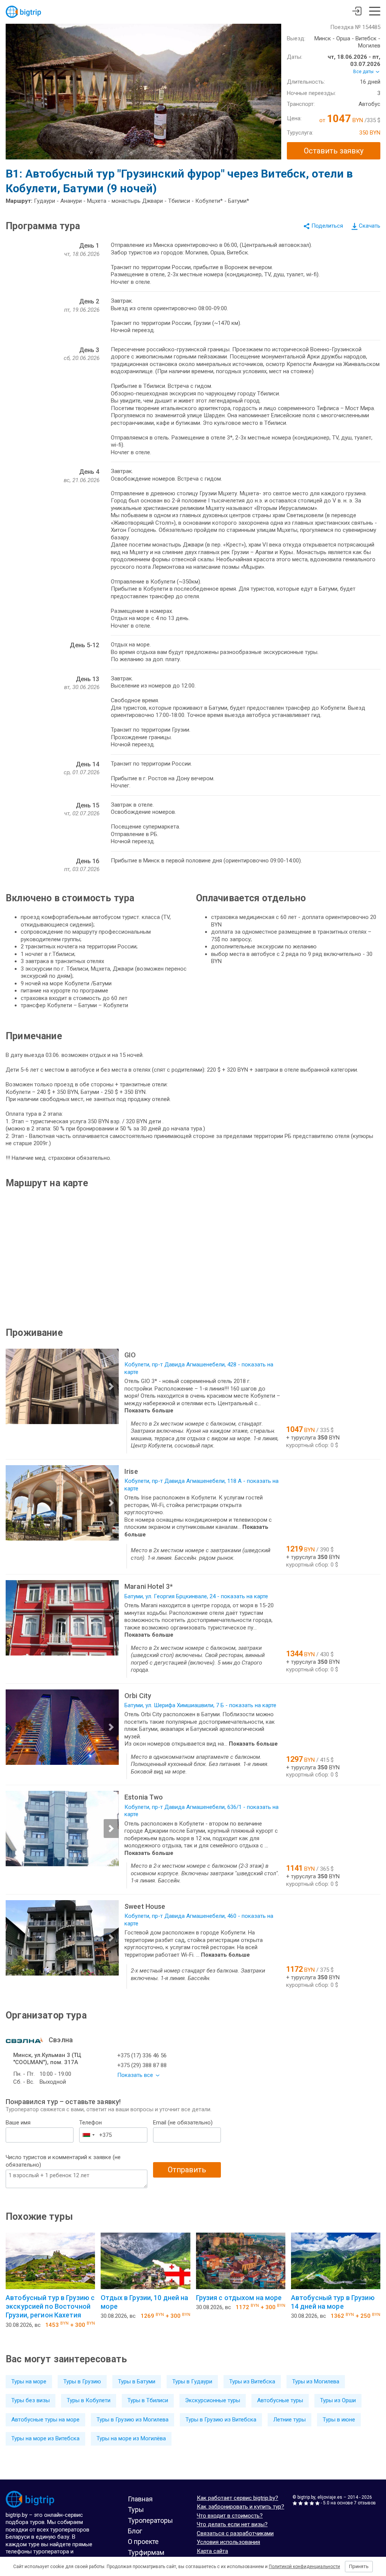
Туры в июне (339, 2420)
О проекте (143, 2542)
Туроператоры (150, 2520)
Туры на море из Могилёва (131, 2438)
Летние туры (289, 2420)
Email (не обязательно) (183, 2123)
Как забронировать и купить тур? (240, 2507)
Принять (359, 2566)
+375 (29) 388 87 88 (142, 2065)
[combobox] (88, 2135)
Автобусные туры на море (45, 2420)
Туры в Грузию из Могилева (132, 2420)
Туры (136, 2509)
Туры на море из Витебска (45, 2438)
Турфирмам (146, 2552)
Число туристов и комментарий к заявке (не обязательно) (63, 2161)
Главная (140, 2499)
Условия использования (228, 2542)
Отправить (187, 2170)
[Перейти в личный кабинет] (357, 12)
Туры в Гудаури (192, 2381)
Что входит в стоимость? (230, 2516)
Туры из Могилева (316, 2381)
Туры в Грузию (82, 2381)
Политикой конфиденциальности (304, 2567)
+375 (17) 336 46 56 (142, 2055)
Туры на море (29, 2381)
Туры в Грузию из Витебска (221, 2420)
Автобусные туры (280, 2400)
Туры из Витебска (252, 2381)
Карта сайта (212, 2551)
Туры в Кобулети (89, 2400)
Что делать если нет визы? (232, 2524)
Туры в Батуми (137, 2381)
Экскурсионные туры (213, 2400)
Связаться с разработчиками (235, 2533)
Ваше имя (18, 2123)
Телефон (90, 2123)
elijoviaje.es (330, 2497)
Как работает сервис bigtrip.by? (237, 2498)
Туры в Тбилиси (148, 2400)
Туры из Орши (338, 2400)
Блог (135, 2531)
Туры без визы (31, 2400)
